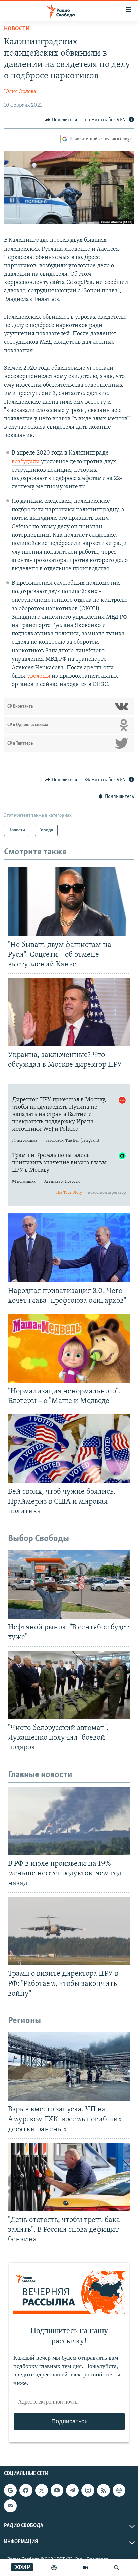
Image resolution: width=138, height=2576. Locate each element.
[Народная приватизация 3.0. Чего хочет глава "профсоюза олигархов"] (69, 1248)
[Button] (61, 120)
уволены (39, 676)
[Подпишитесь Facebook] (26, 2490)
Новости (17, 29)
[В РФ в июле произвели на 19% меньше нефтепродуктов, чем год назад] (69, 1821)
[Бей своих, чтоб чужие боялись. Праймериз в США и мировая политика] (69, 1449)
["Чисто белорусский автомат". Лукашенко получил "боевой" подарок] (69, 1685)
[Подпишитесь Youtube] (57, 2490)
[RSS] (103, 2490)
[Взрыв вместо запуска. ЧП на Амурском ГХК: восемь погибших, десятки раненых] (69, 2067)
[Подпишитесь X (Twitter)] (42, 2490)
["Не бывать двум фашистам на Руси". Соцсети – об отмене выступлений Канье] (69, 902)
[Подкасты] (119, 2490)
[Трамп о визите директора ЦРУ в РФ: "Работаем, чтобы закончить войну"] (69, 1931)
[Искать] (117, 2568)
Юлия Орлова (20, 92)
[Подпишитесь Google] (10, 2490)
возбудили (26, 462)
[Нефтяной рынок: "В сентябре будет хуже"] (69, 1584)
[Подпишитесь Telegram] (72, 2490)
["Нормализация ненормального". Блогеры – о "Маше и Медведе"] (69, 1348)
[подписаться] (10, 2506)
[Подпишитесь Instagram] (88, 2490)
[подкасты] (54, 2568)
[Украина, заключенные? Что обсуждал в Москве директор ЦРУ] (69, 1012)
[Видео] (85, 2568)
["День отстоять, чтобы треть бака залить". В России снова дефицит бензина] (69, 2177)
